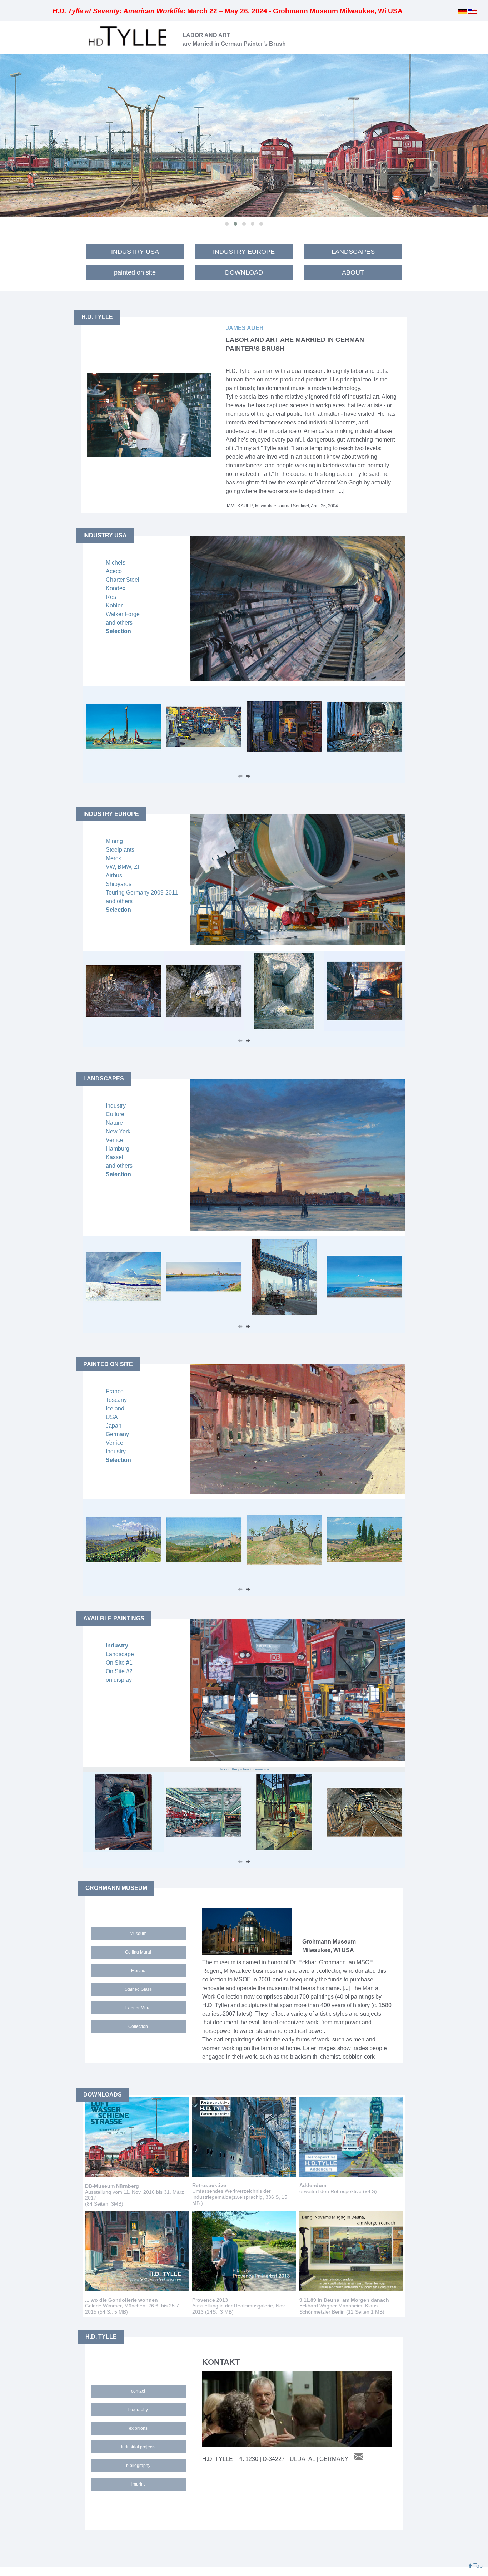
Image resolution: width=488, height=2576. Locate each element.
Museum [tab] (138, 1934)
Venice (114, 1140)
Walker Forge (123, 614)
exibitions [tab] (138, 2428)
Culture (115, 1114)
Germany (117, 1434)
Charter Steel (123, 580)
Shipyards (119, 884)
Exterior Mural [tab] (138, 2008)
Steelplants (120, 850)
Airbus (114, 875)
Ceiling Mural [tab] (138, 1952)
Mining (114, 841)
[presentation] (240, 777)
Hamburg (118, 1149)
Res (111, 597)
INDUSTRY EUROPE (244, 252)
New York (118, 1131)
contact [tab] (138, 2391)
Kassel (114, 1157)
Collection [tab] (138, 2026)
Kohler (114, 605)
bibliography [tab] (138, 2466)
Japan (114, 1426)
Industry (116, 1106)
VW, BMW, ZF (123, 867)
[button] (227, 224)
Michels (116, 563)
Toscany (116, 1400)
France (115, 1391)
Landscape (120, 1654)
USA (112, 1417)
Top (477, 2566)
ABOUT (353, 272)
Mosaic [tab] (138, 1971)
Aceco (114, 571)
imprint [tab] (138, 2484)
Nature (114, 1123)
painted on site (135, 272)
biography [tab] (138, 2410)
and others (119, 623)
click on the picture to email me (244, 1769)
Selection (118, 631)
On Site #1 (119, 1663)
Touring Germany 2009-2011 (142, 893)
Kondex (116, 588)
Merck (113, 858)
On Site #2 (119, 1671)
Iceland (115, 1408)
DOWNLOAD (244, 272)
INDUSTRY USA (135, 252)
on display (119, 1680)
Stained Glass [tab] (138, 1989)
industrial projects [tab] (138, 2447)
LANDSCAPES (353, 252)
